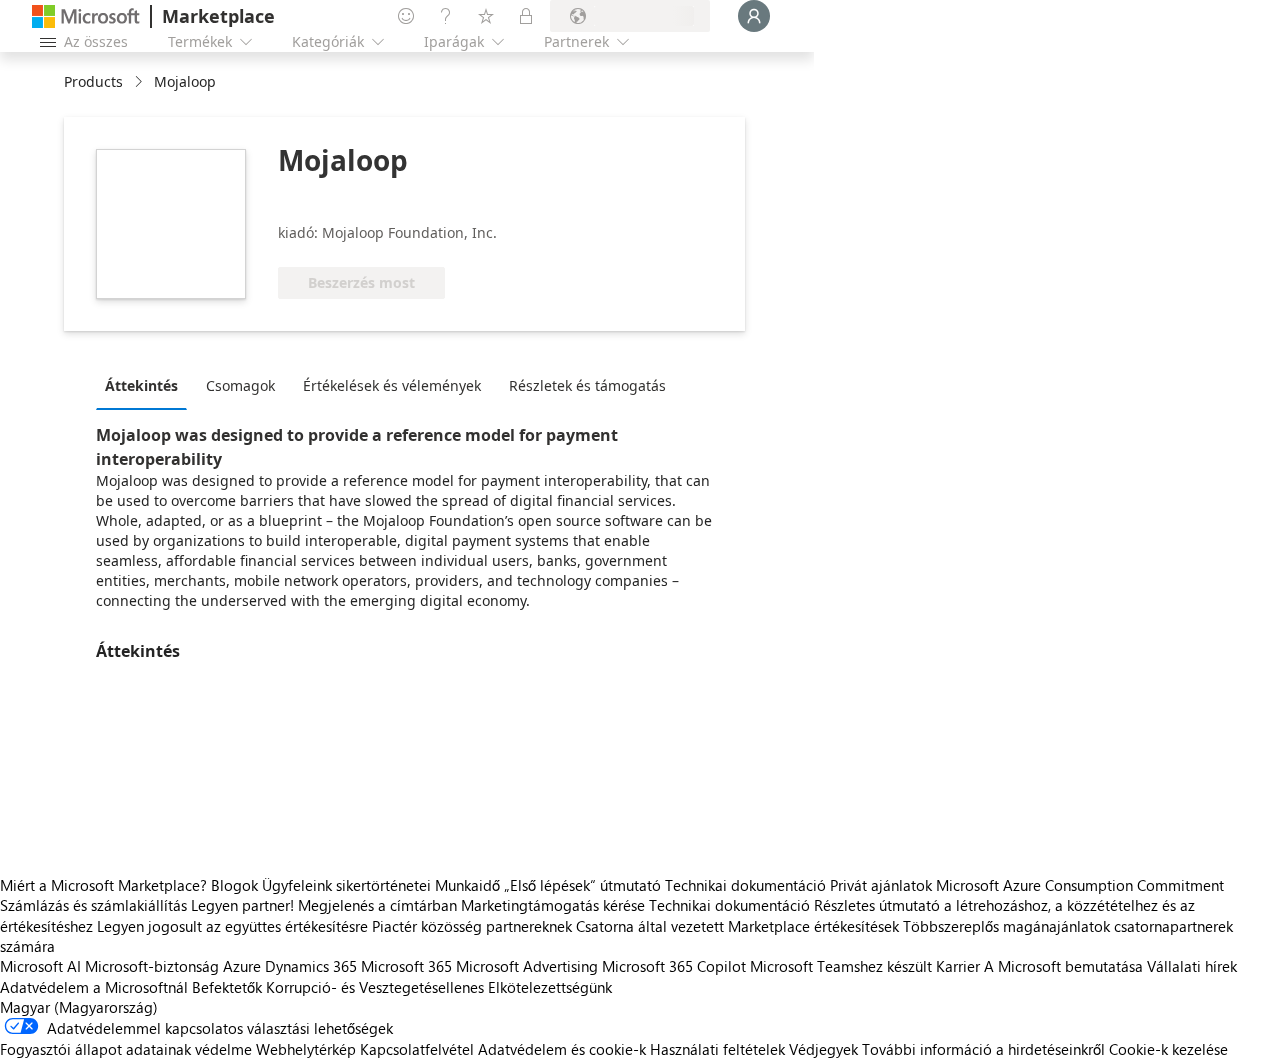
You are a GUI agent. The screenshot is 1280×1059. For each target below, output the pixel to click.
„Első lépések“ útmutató (582, 885)
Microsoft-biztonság (152, 966)
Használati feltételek (717, 1049)
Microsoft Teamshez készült (841, 966)
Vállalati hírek (1192, 966)
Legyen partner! (242, 905)
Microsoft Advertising (527, 966)
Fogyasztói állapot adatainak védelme (126, 1049)
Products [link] (93, 81)
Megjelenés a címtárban (377, 905)
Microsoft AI (40, 966)
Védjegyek (823, 1049)
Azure (242, 966)
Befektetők (227, 987)
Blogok (234, 885)
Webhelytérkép (306, 1049)
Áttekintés (141, 385)
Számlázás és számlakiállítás (93, 905)
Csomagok (240, 385)
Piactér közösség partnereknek (472, 926)
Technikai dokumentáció (745, 885)
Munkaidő (467, 885)
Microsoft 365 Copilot (674, 966)
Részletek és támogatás (587, 385)
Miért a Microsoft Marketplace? (103, 885)
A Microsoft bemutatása (1063, 966)
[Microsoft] (86, 16)
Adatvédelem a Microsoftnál (94, 987)
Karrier (958, 966)
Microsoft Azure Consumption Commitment (1080, 885)
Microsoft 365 (406, 966)
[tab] (146, 385)
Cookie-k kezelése (1168, 1049)
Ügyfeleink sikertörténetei (346, 885)
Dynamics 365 (311, 966)
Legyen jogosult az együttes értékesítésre (232, 926)
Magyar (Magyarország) (79, 1007)
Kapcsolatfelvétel (417, 1049)
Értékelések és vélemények (392, 385)
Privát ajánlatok (881, 885)
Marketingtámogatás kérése (553, 905)
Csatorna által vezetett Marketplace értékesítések (737, 926)
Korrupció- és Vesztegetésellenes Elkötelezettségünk (439, 987)
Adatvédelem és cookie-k (562, 1049)
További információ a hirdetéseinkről (983, 1049)
